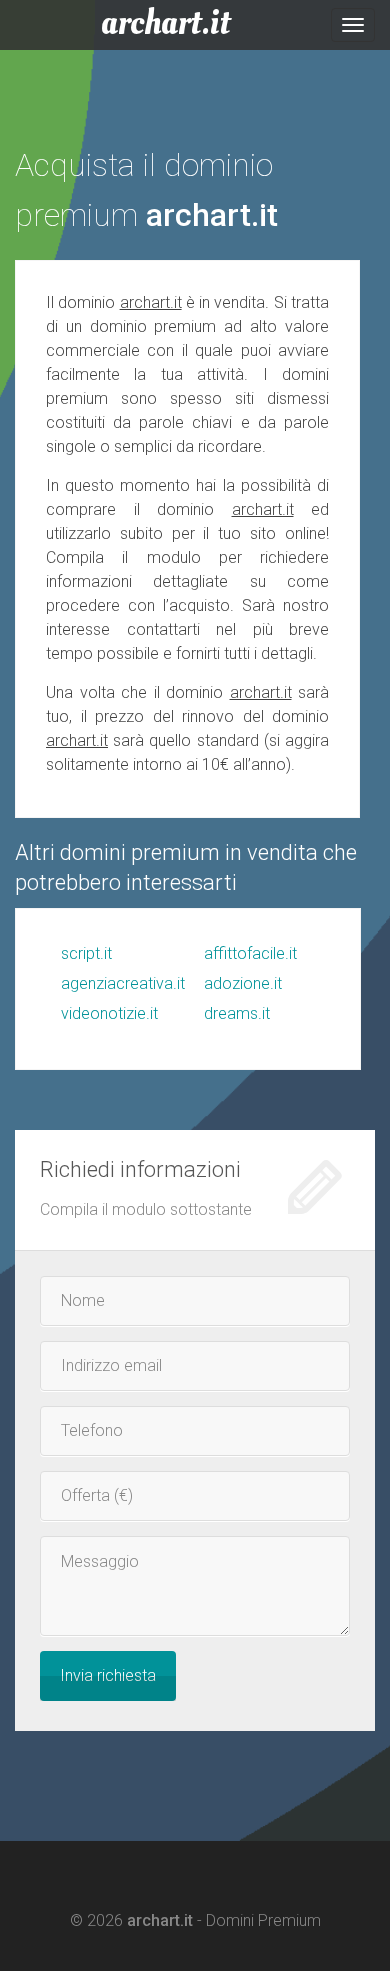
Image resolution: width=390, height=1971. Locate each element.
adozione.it (243, 983)
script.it (86, 953)
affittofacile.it (250, 953)
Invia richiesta (108, 1675)
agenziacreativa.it (123, 983)
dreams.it (237, 1013)
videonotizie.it (109, 1013)
